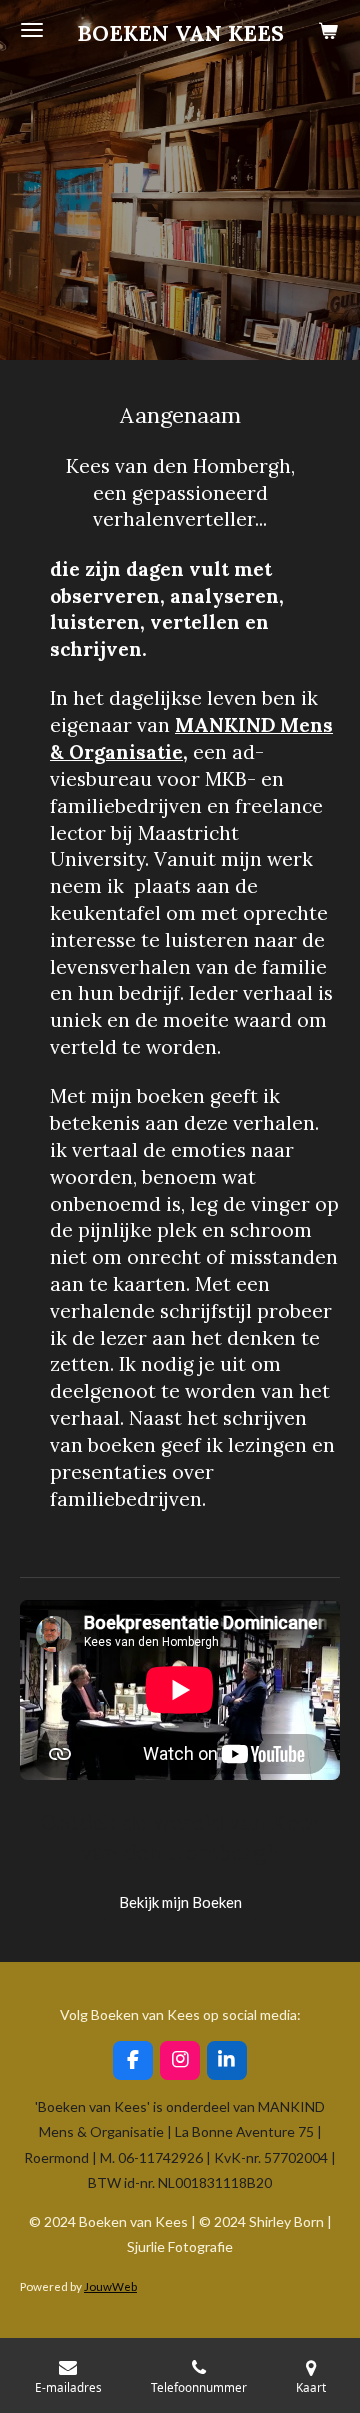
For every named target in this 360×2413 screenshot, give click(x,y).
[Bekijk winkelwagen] (328, 30)
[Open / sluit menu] (32, 30)
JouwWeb (110, 2286)
